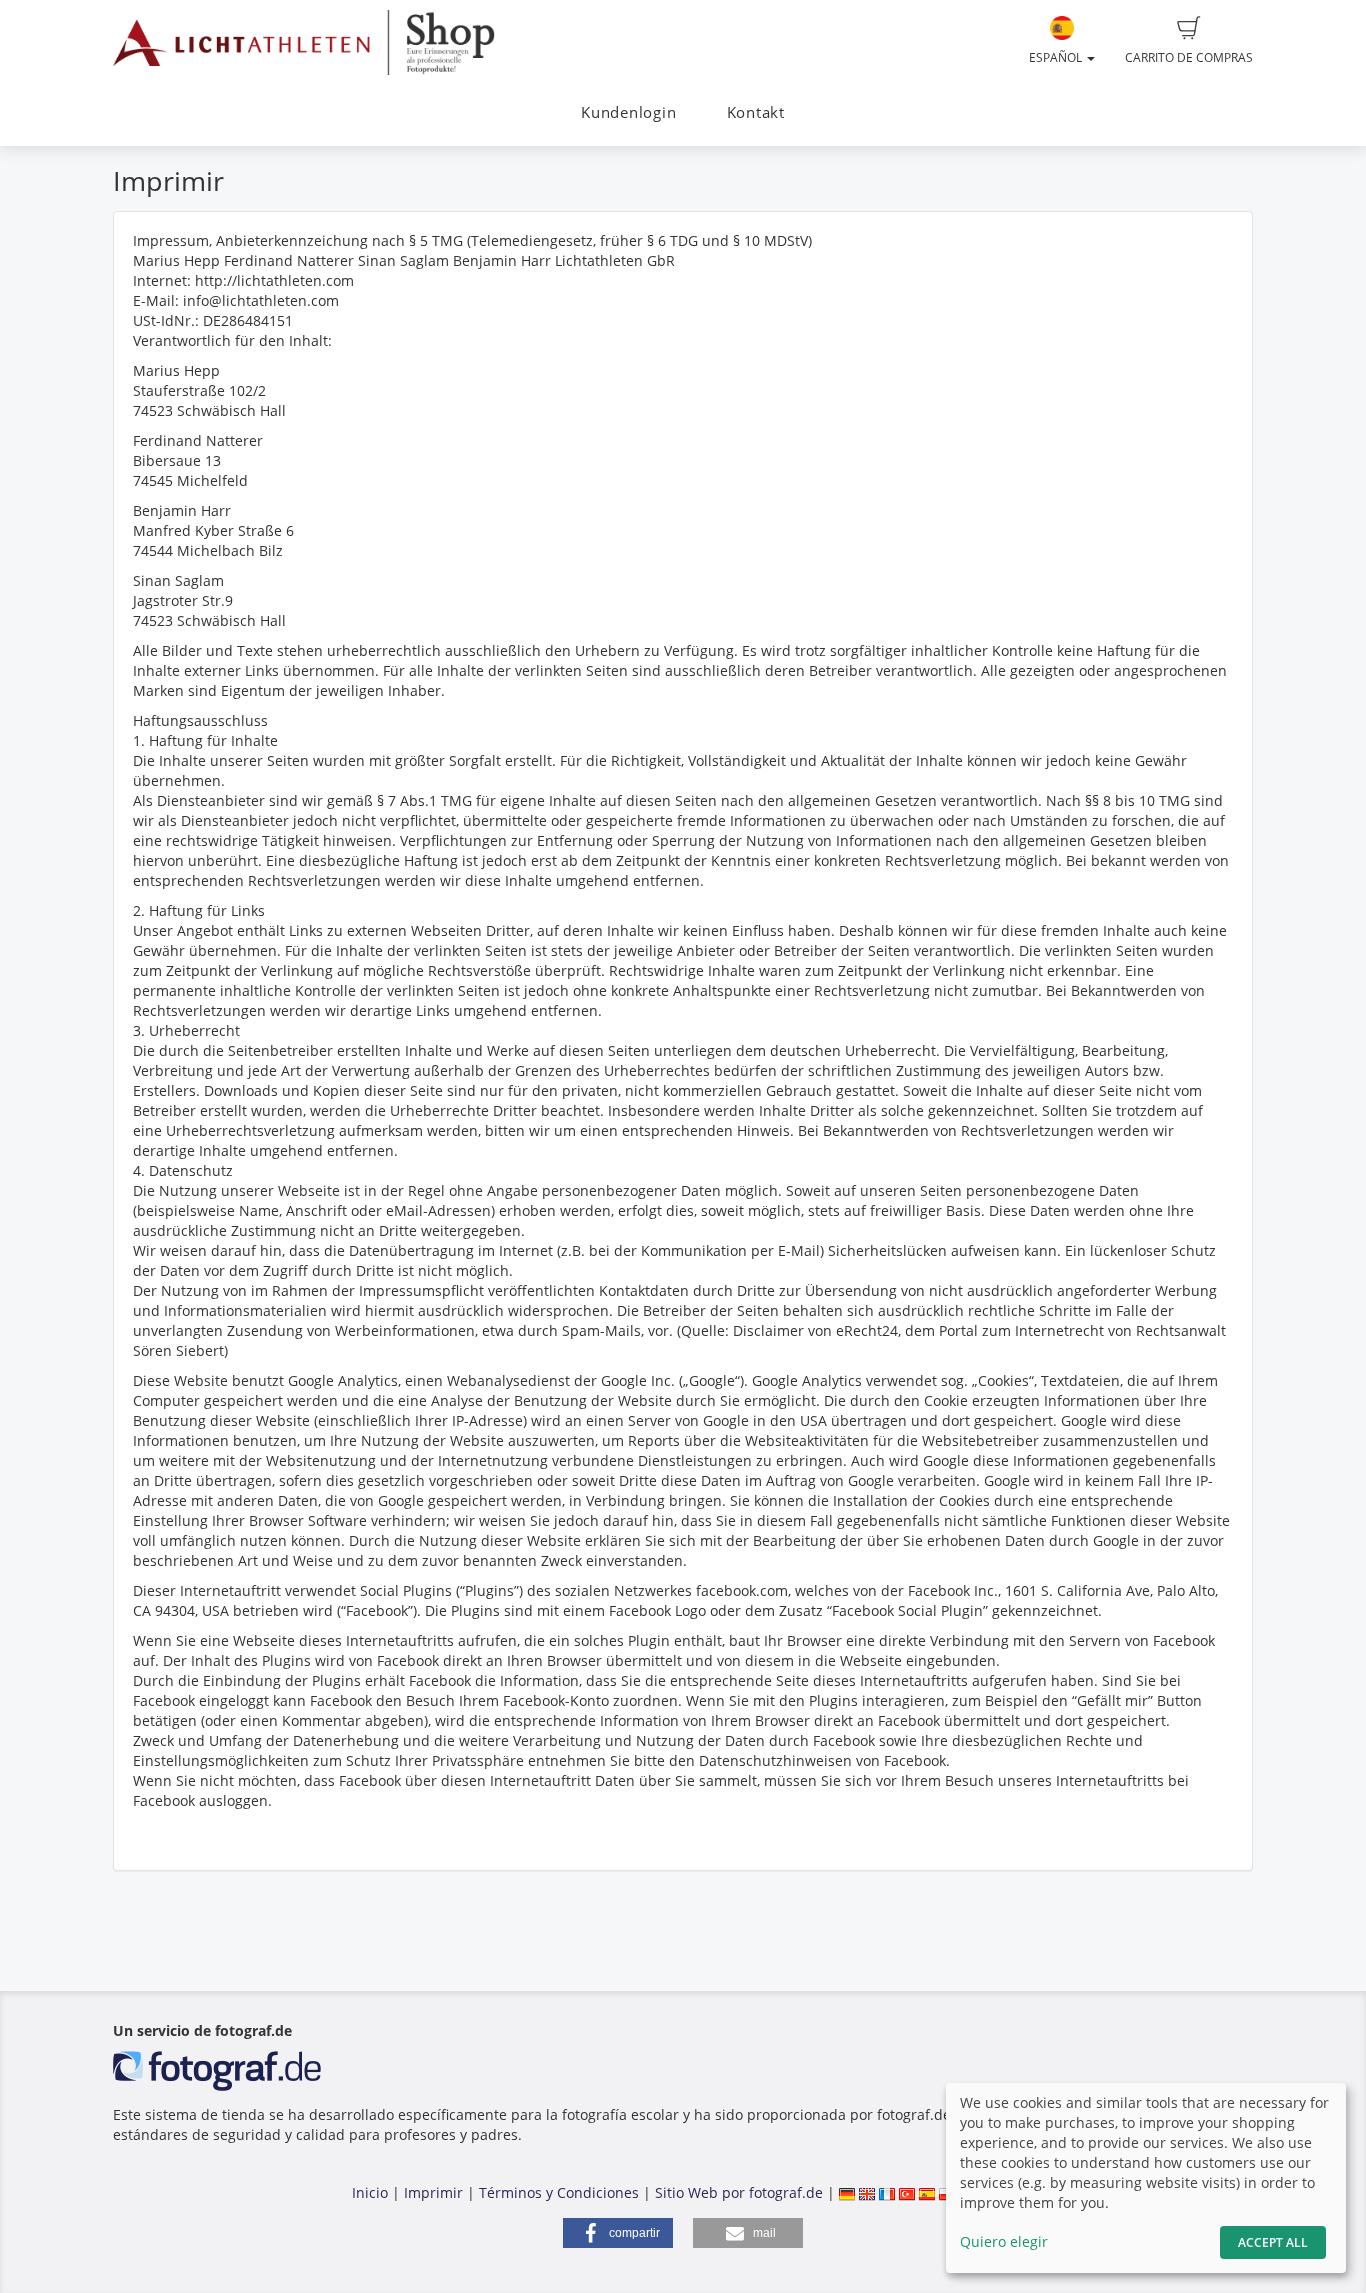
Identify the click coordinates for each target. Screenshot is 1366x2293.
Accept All (1273, 2242)
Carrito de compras (1189, 57)
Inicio (370, 2192)
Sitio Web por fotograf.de (739, 2192)
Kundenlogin (628, 112)
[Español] (927, 2192)
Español (1057, 57)
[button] (618, 2233)
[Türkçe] (907, 2192)
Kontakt (756, 112)
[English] (867, 2192)
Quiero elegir (1004, 2241)
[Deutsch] (847, 2192)
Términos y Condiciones (559, 2192)
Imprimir (433, 2192)
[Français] (887, 2192)
